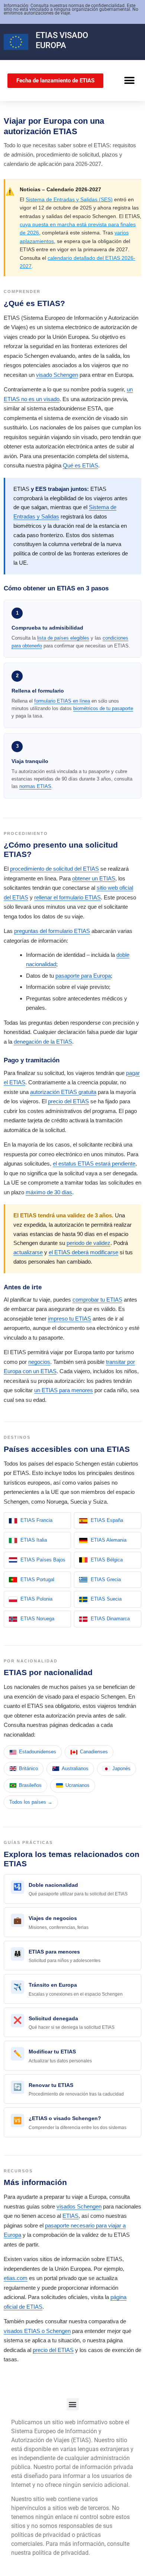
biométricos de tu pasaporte (103, 708)
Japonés (121, 1768)
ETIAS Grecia (106, 1579)
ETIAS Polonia (36, 1599)
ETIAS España (107, 1520)
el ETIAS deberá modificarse (83, 1252)
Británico (28, 1768)
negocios (39, 1362)
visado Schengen (57, 375)
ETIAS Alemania (109, 1540)
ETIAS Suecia (106, 1599)
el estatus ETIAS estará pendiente (94, 1164)
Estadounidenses (38, 1752)
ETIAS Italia (34, 1540)
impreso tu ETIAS (70, 1319)
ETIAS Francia (36, 1520)
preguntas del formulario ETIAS (52, 931)
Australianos (75, 1768)
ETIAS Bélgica (107, 1560)
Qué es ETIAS (80, 465)
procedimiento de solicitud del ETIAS (54, 869)
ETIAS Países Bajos (43, 1560)
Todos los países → (31, 1802)
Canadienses (94, 1752)
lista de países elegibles (63, 638)
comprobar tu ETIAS (97, 1300)
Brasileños (30, 1785)
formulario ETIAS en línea (62, 701)
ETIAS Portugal (37, 1579)
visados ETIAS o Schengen (37, 2331)
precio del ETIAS (68, 1101)
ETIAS (47, 35)
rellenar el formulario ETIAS (67, 897)
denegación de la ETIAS (43, 1042)
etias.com (16, 2278)
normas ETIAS (35, 786)
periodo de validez (88, 1243)
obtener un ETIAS (94, 878)
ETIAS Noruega (37, 1619)
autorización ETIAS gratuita (63, 1092)
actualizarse (28, 1252)
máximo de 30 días (49, 1192)
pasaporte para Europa (83, 976)
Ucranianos (78, 1785)
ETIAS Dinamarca (110, 1619)
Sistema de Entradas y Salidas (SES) (69, 199)
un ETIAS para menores (64, 1390)
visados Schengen (79, 2206)
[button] (129, 81)
